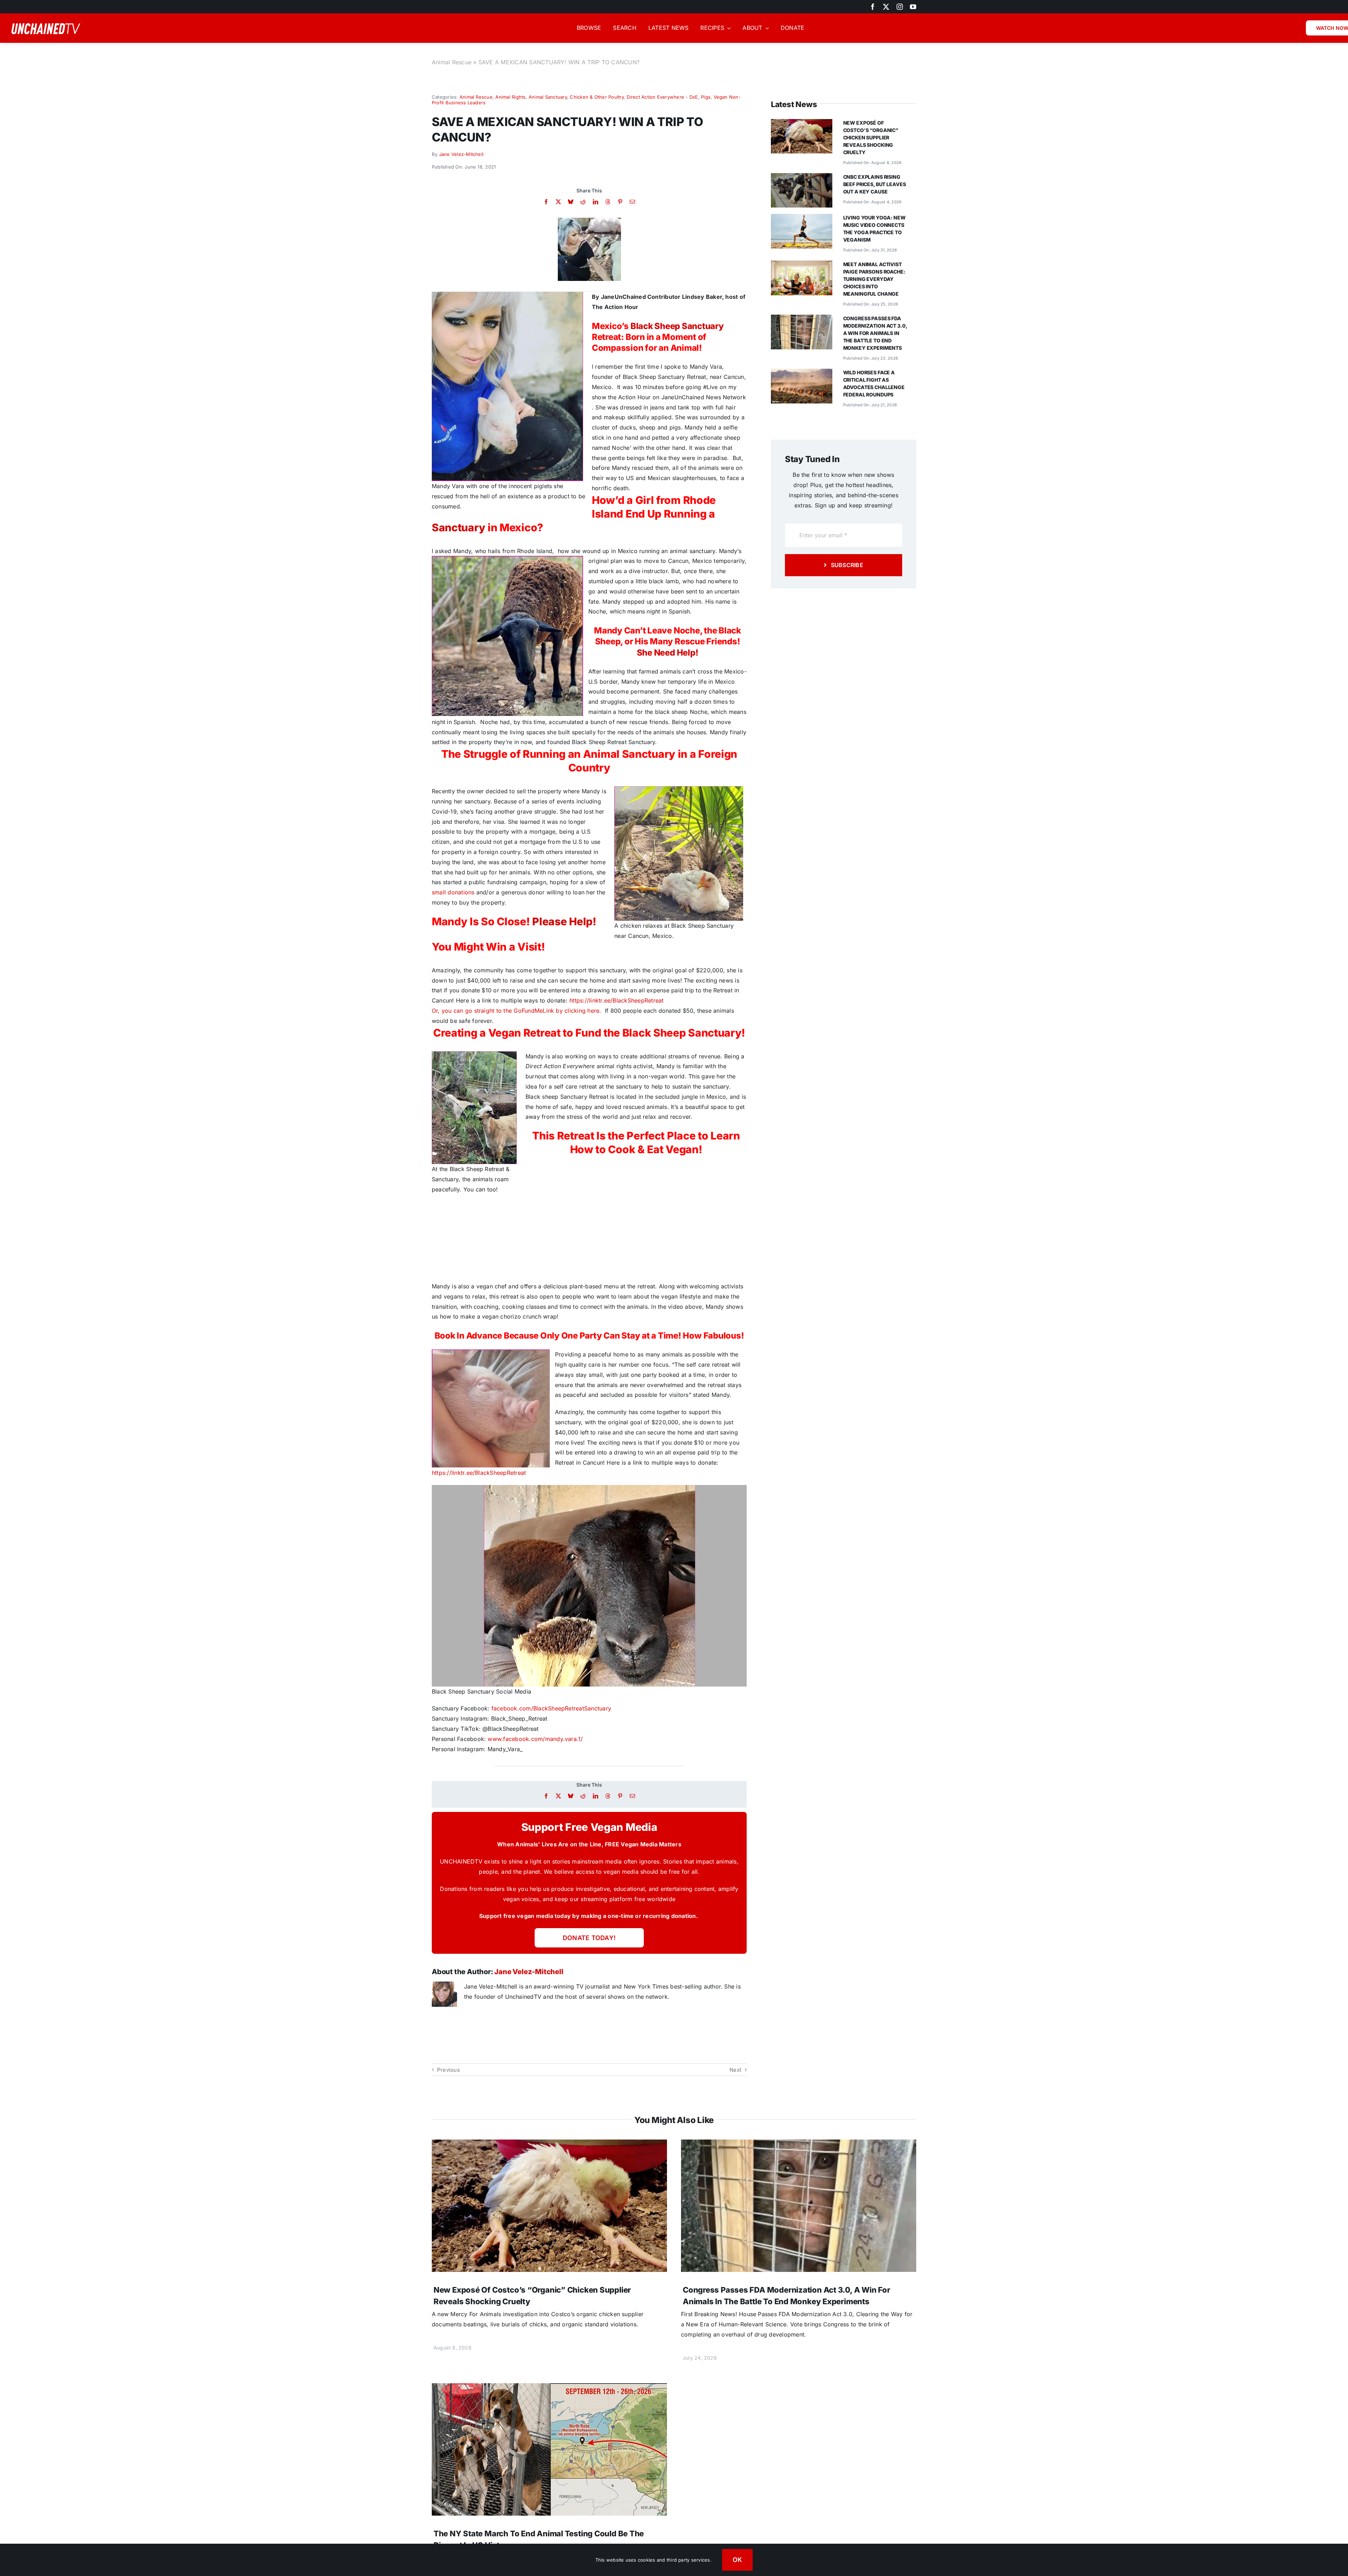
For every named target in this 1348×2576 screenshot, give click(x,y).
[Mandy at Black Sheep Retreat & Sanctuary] (589, 221)
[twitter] (886, 7)
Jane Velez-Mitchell (461, 154)
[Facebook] (546, 202)
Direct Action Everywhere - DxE (662, 97)
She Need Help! (668, 653)
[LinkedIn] (596, 202)
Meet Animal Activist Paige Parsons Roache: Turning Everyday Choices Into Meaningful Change (874, 279)
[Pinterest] (620, 202)
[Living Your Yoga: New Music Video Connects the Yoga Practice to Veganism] (802, 219)
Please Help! (564, 921)
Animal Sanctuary (548, 97)
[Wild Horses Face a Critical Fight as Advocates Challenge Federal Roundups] (802, 374)
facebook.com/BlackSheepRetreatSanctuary (551, 1708)
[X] (558, 202)
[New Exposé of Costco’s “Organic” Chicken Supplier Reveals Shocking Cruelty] (802, 124)
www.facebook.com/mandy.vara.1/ (535, 1739)
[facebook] (873, 7)
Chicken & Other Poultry (597, 97)
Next (735, 2070)
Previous (448, 2070)
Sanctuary (458, 527)
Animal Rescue (452, 62)
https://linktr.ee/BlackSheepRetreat (616, 1000)
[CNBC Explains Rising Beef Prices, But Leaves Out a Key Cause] (802, 178)
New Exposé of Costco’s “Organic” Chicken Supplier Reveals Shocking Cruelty (871, 137)
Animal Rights (510, 97)
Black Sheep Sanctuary (677, 326)
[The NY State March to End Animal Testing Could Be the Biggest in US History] (549, 2388)
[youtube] (913, 7)
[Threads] (608, 202)
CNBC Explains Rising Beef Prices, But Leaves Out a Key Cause (875, 184)
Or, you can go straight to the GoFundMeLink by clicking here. (517, 1011)
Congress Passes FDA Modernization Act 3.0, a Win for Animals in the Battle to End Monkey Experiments (875, 333)
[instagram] (900, 7)
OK (738, 2560)
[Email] (632, 202)
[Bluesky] (571, 202)
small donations (453, 892)
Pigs (706, 97)
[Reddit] (583, 202)
